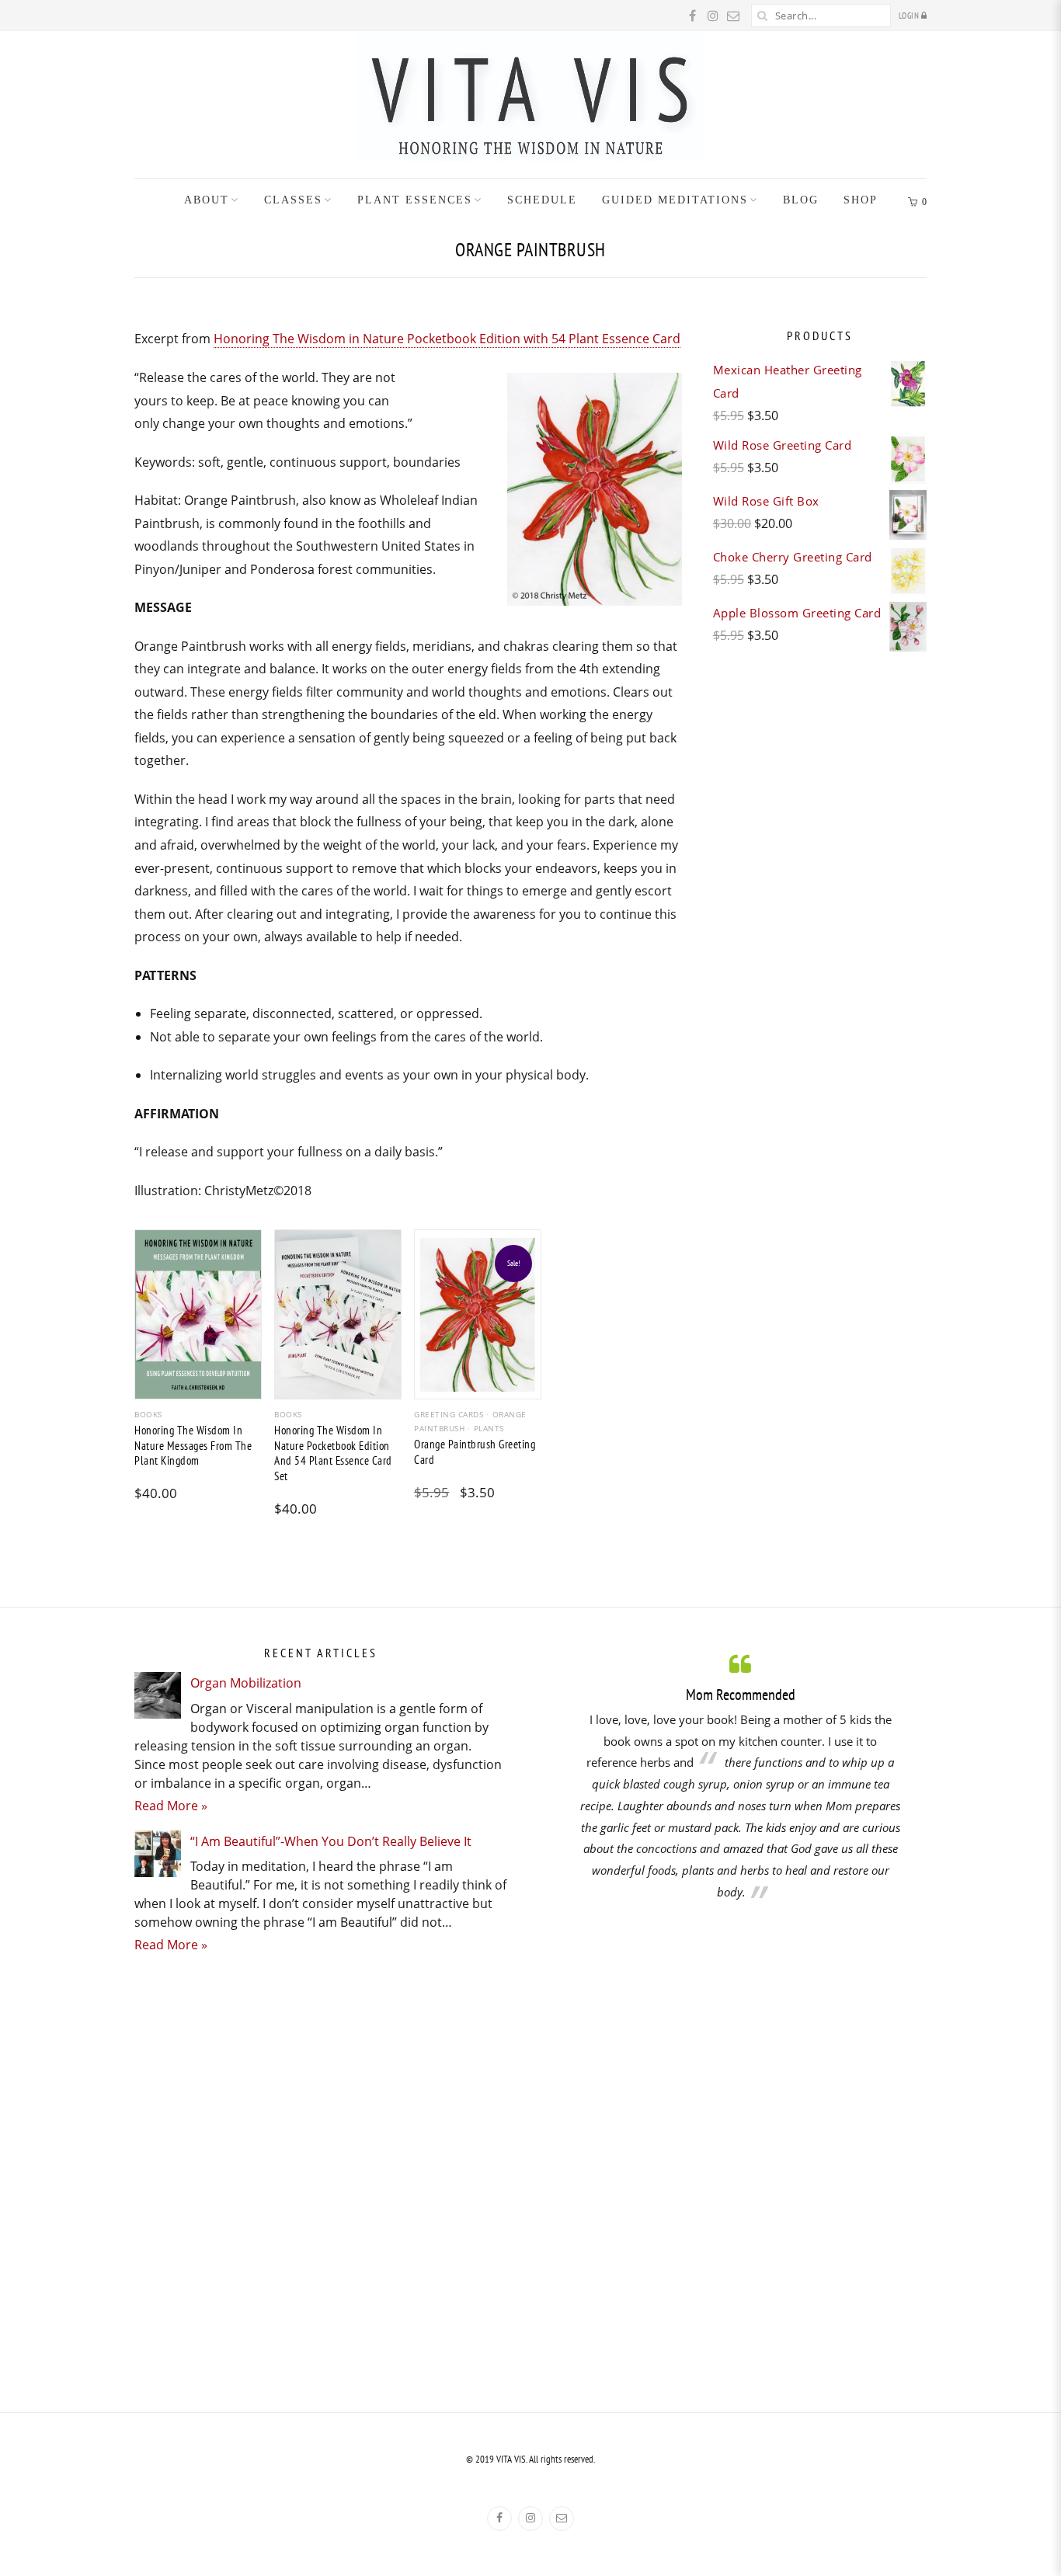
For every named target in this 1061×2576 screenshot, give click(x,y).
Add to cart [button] (338, 1386)
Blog (801, 200)
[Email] (562, 2519)
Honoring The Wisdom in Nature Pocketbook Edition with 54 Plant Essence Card (447, 339)
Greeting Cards (449, 1414)
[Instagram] (530, 2519)
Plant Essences (415, 200)
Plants (489, 1428)
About (207, 200)
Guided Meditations (675, 200)
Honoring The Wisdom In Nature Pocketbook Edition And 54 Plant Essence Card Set (333, 1453)
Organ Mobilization (246, 1683)
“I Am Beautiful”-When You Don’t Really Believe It (331, 1841)
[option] (740, 1776)
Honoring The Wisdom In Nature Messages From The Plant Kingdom (193, 1445)
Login (910, 16)
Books (148, 1414)
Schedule (542, 200)
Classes (293, 200)
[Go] (763, 16)
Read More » (171, 1806)
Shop (861, 200)
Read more (198, 1386)
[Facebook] (499, 2519)
